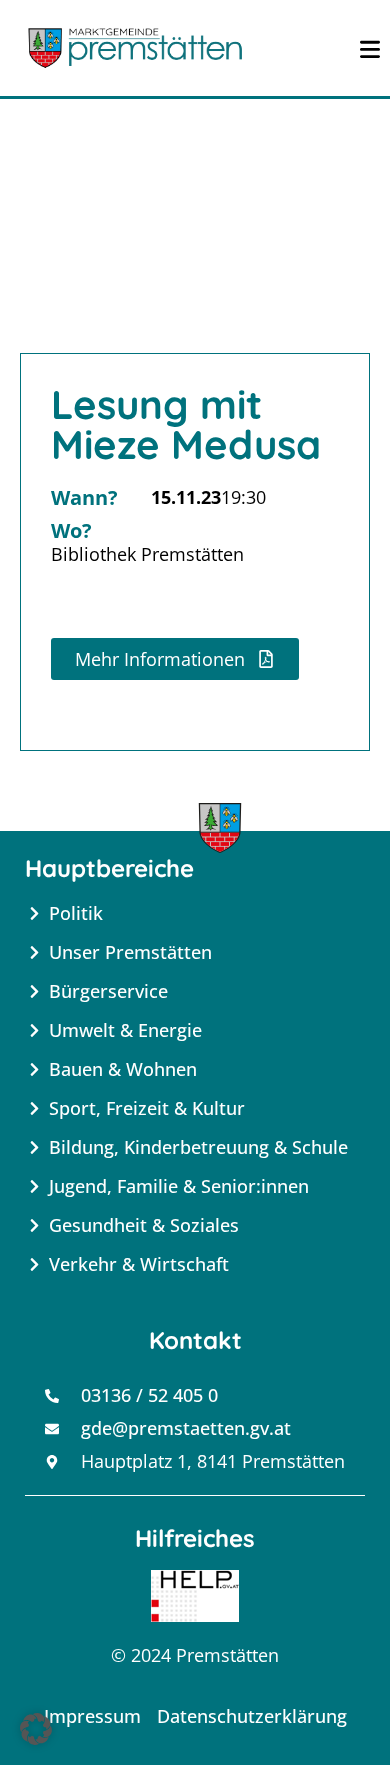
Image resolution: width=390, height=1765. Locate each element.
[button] (36, 1729)
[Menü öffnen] (370, 47)
